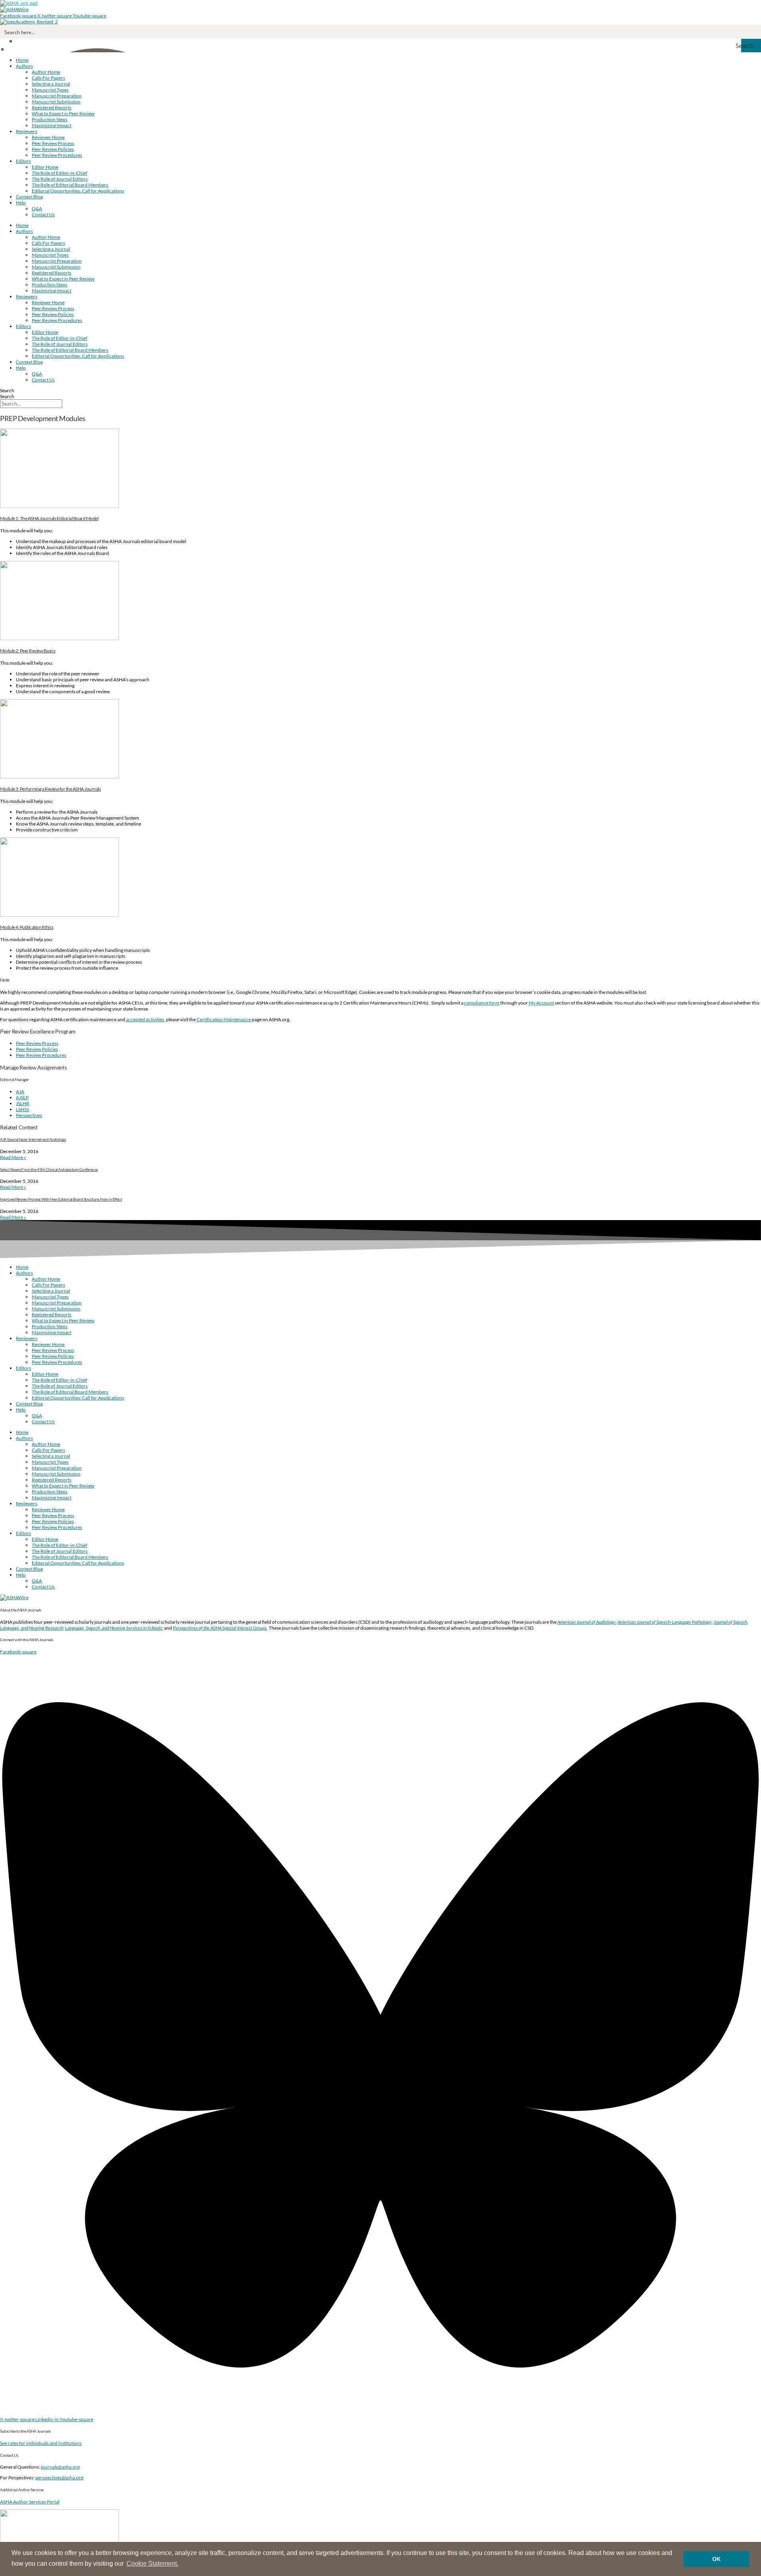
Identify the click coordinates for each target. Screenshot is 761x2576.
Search (7, 390)
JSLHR (23, 1103)
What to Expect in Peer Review (63, 113)
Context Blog (29, 197)
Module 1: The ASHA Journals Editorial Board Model (49, 518)
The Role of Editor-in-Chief (59, 173)
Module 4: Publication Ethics (27, 927)
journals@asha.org (60, 2467)
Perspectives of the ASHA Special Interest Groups (220, 1628)
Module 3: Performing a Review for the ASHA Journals (50, 789)
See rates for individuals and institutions (41, 2443)
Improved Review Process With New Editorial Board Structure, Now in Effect (61, 1199)
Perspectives (29, 1115)
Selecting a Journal (51, 84)
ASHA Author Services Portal (30, 2502)
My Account (541, 1003)
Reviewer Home (48, 137)
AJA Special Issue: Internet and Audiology (33, 1139)
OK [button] (716, 2559)
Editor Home (45, 167)
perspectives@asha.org (59, 2478)
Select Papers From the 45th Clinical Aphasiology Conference (49, 1169)
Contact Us (43, 215)
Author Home (46, 72)
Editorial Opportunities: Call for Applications (78, 191)
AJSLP (22, 1097)
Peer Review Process (53, 143)
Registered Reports (52, 108)
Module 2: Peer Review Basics (28, 651)
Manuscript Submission (56, 102)
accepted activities (145, 1019)
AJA (20, 1092)
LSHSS (22, 1109)
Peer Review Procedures (57, 155)
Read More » (13, 1157)
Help (21, 203)
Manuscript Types (50, 90)
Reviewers (27, 131)
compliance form (482, 1003)
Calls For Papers (48, 78)
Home (22, 60)
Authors (24, 66)
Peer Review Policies (53, 149)
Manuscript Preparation (57, 96)
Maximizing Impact (52, 125)
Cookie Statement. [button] (152, 2564)
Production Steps (50, 119)
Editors (23, 161)
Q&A (37, 209)
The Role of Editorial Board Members (70, 185)
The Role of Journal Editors (60, 179)
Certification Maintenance (224, 1019)
